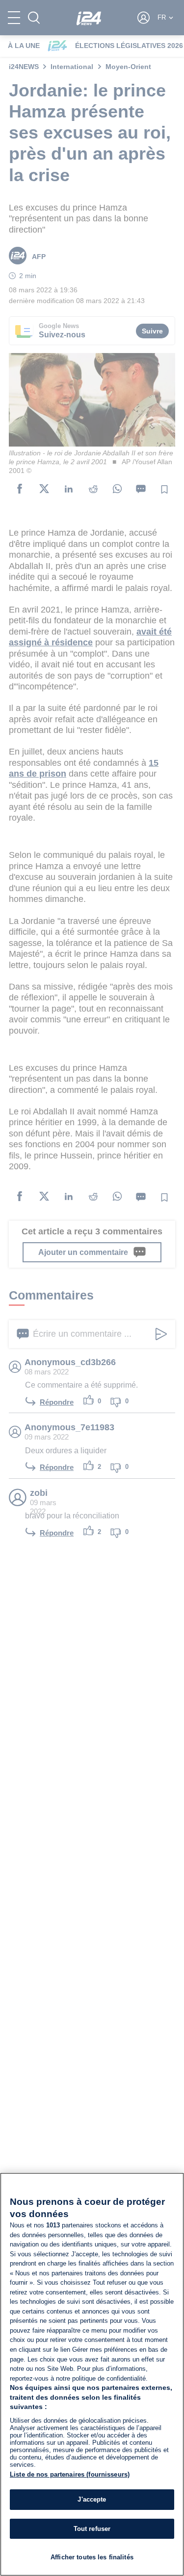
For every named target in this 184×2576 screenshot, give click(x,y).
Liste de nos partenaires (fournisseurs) (70, 2474)
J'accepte (92, 2499)
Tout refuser (92, 2529)
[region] (92, 2374)
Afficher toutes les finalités (92, 2557)
